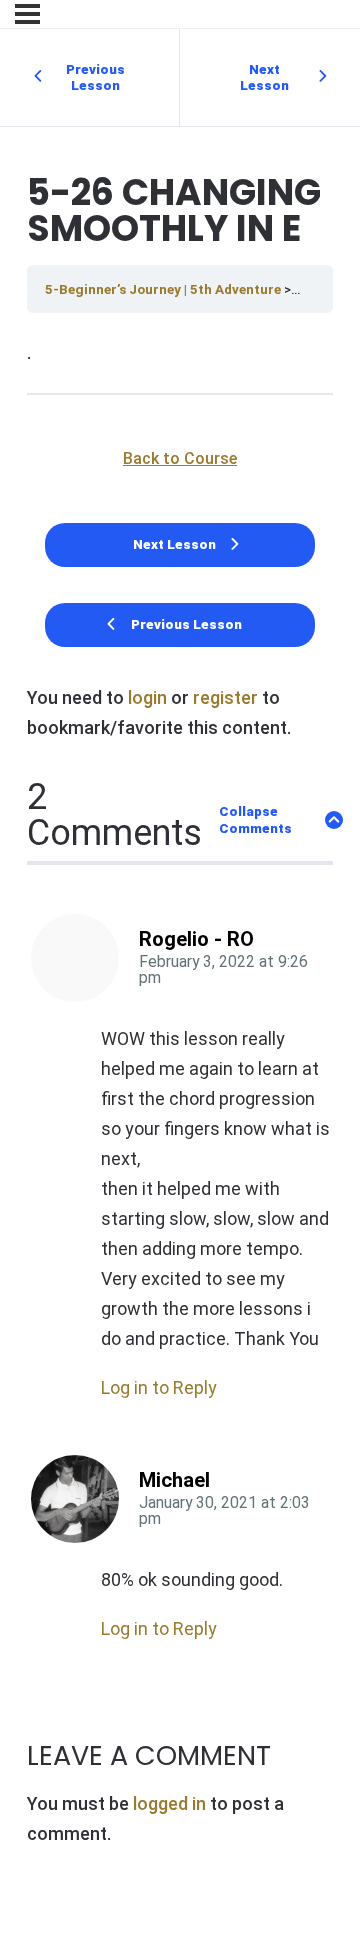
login (147, 697)
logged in (169, 1803)
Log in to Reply (159, 1387)
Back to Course (180, 458)
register (225, 697)
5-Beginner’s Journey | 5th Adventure (164, 289)
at (223, 970)
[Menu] (27, 14)
